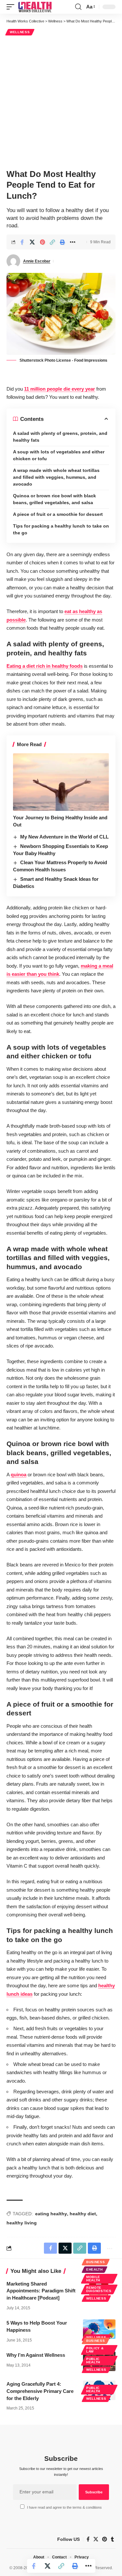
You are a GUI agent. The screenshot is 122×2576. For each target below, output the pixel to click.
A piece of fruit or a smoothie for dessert (58, 514)
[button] (12, 7)
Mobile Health (93, 2279)
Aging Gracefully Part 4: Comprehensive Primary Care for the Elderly (40, 2391)
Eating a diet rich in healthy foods (45, 666)
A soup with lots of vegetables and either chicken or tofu (59, 455)
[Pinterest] (105, 2539)
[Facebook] (88, 2539)
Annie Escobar (37, 261)
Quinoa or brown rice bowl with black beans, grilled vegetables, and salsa (54, 499)
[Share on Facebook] (22, 242)
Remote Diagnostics (99, 2289)
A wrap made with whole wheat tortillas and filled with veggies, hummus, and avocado (56, 477)
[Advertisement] (61, 101)
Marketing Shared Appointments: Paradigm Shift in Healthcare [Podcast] (41, 2291)
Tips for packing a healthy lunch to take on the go (61, 529)
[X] (96, 2539)
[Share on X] (32, 242)
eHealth (95, 2269)
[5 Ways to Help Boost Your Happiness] (99, 2329)
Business (96, 2262)
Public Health (93, 2361)
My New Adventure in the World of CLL (64, 837)
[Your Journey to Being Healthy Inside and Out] (61, 782)
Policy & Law (95, 2350)
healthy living (22, 2223)
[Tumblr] (112, 2539)
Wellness (20, 32)
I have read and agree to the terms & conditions (64, 2507)
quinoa (19, 1475)
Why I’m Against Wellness (36, 2355)
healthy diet (83, 2214)
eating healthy (51, 2214)
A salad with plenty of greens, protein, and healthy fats (60, 437)
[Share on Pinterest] (42, 242)
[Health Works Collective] (35, 7)
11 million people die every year (60, 389)
